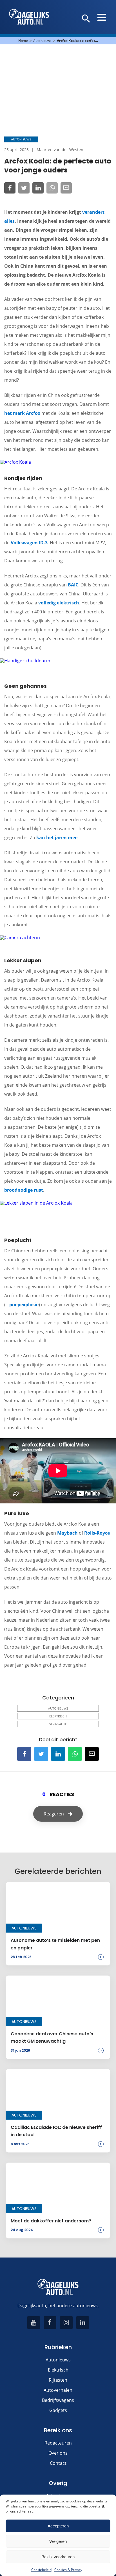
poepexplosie (24, 1305)
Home (23, 41)
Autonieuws (42, 41)
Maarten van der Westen (60, 150)
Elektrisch (58, 1716)
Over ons (58, 2453)
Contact (58, 2463)
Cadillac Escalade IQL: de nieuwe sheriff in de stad (56, 2131)
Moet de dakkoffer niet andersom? (51, 2221)
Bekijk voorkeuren (58, 2557)
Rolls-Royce (97, 1533)
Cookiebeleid (41, 2570)
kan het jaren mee (57, 838)
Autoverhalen (58, 2390)
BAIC (73, 585)
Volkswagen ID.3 (29, 543)
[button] (86, 19)
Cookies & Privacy (68, 2570)
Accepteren (58, 2526)
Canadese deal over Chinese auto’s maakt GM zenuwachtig (52, 2037)
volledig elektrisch (59, 603)
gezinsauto (58, 1724)
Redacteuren (58, 2443)
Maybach (67, 1533)
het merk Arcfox (22, 413)
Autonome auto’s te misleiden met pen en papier (55, 1944)
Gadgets (58, 2410)
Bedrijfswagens (58, 2400)
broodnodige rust (24, 1190)
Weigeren (58, 2541)
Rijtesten (58, 2380)
